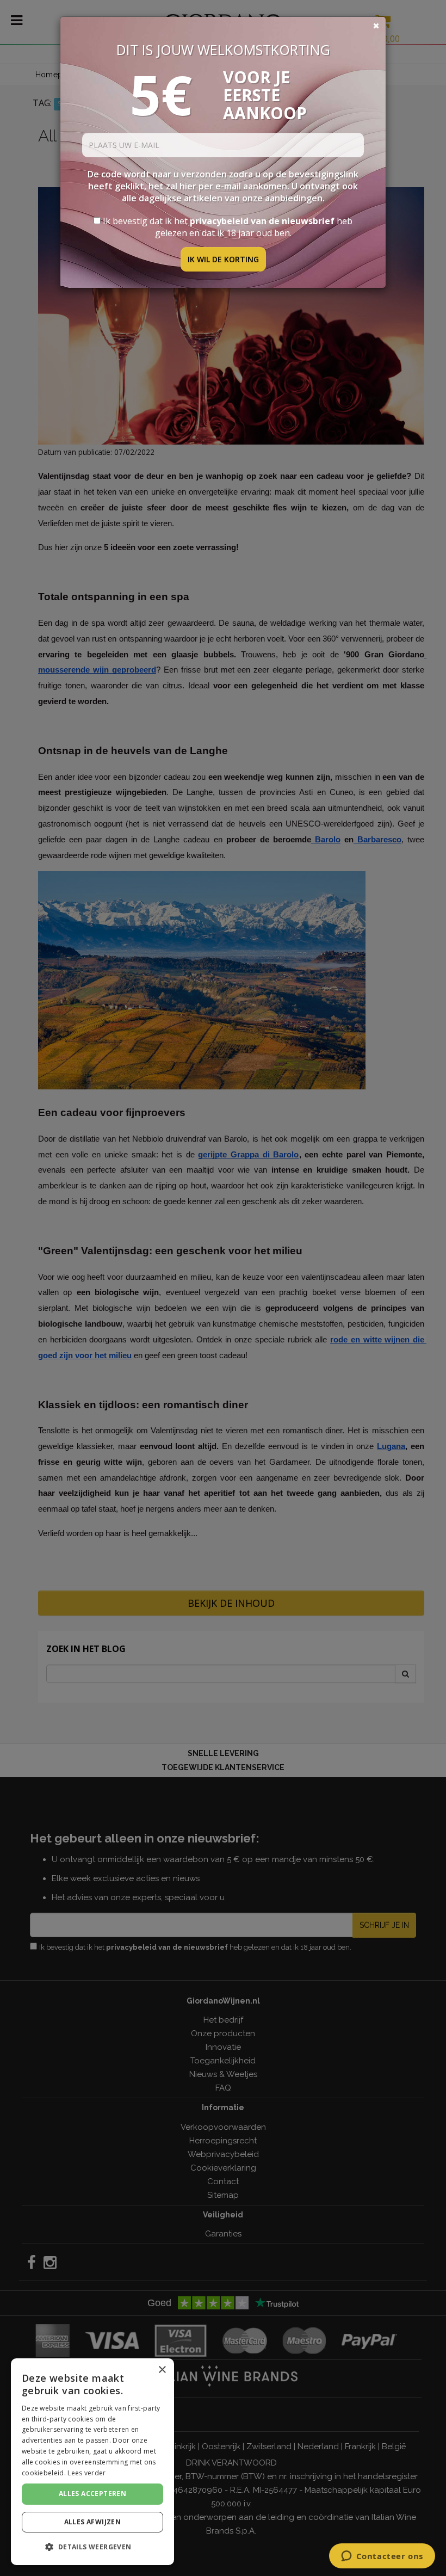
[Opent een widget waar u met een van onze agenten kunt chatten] (382, 2557)
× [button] (162, 2370)
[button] (92, 2547)
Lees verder (86, 2473)
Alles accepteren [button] (92, 2494)
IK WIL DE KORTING (223, 259)
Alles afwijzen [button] (93, 2522)
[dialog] (92, 2462)
